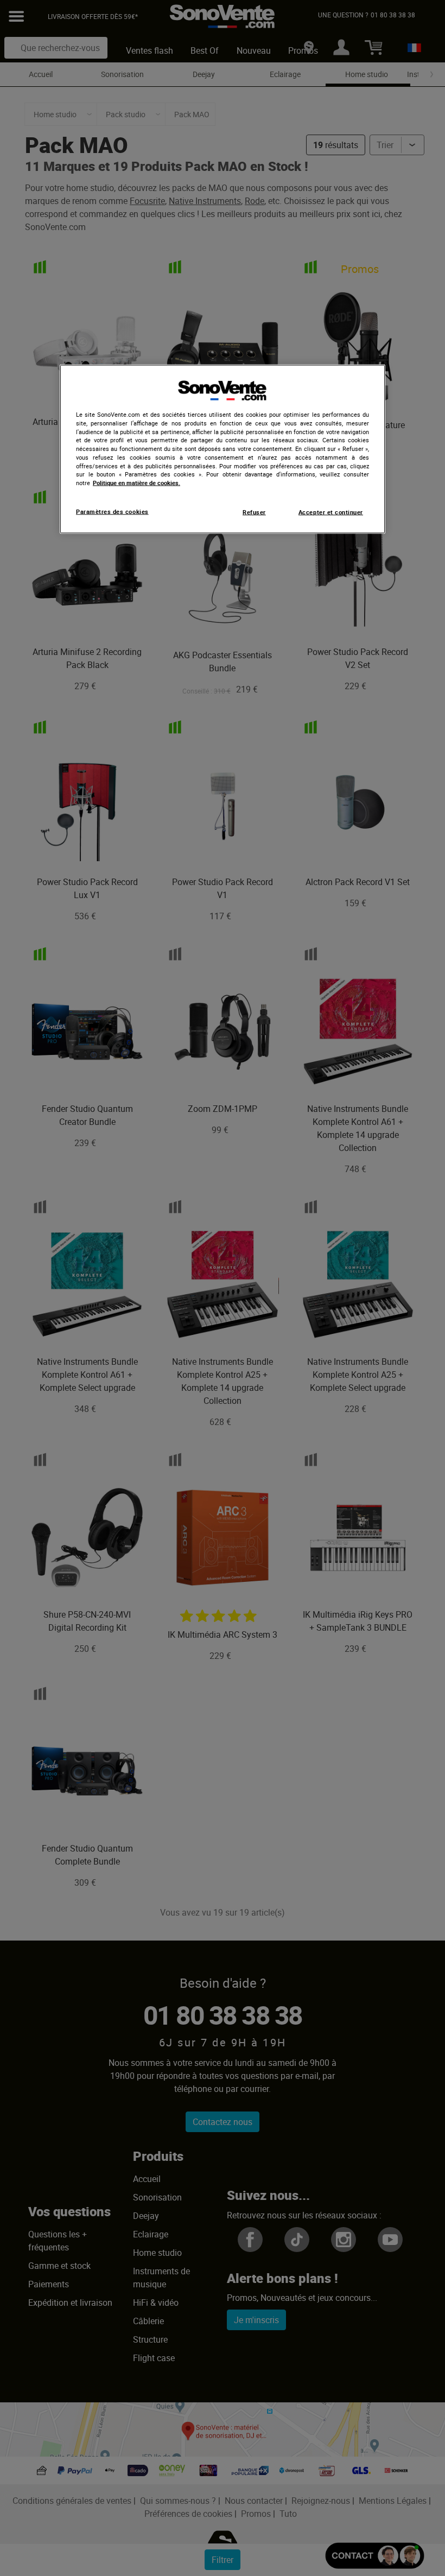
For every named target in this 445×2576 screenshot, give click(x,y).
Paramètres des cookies (112, 511)
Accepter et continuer (331, 512)
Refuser (254, 512)
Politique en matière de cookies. (136, 483)
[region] (223, 449)
